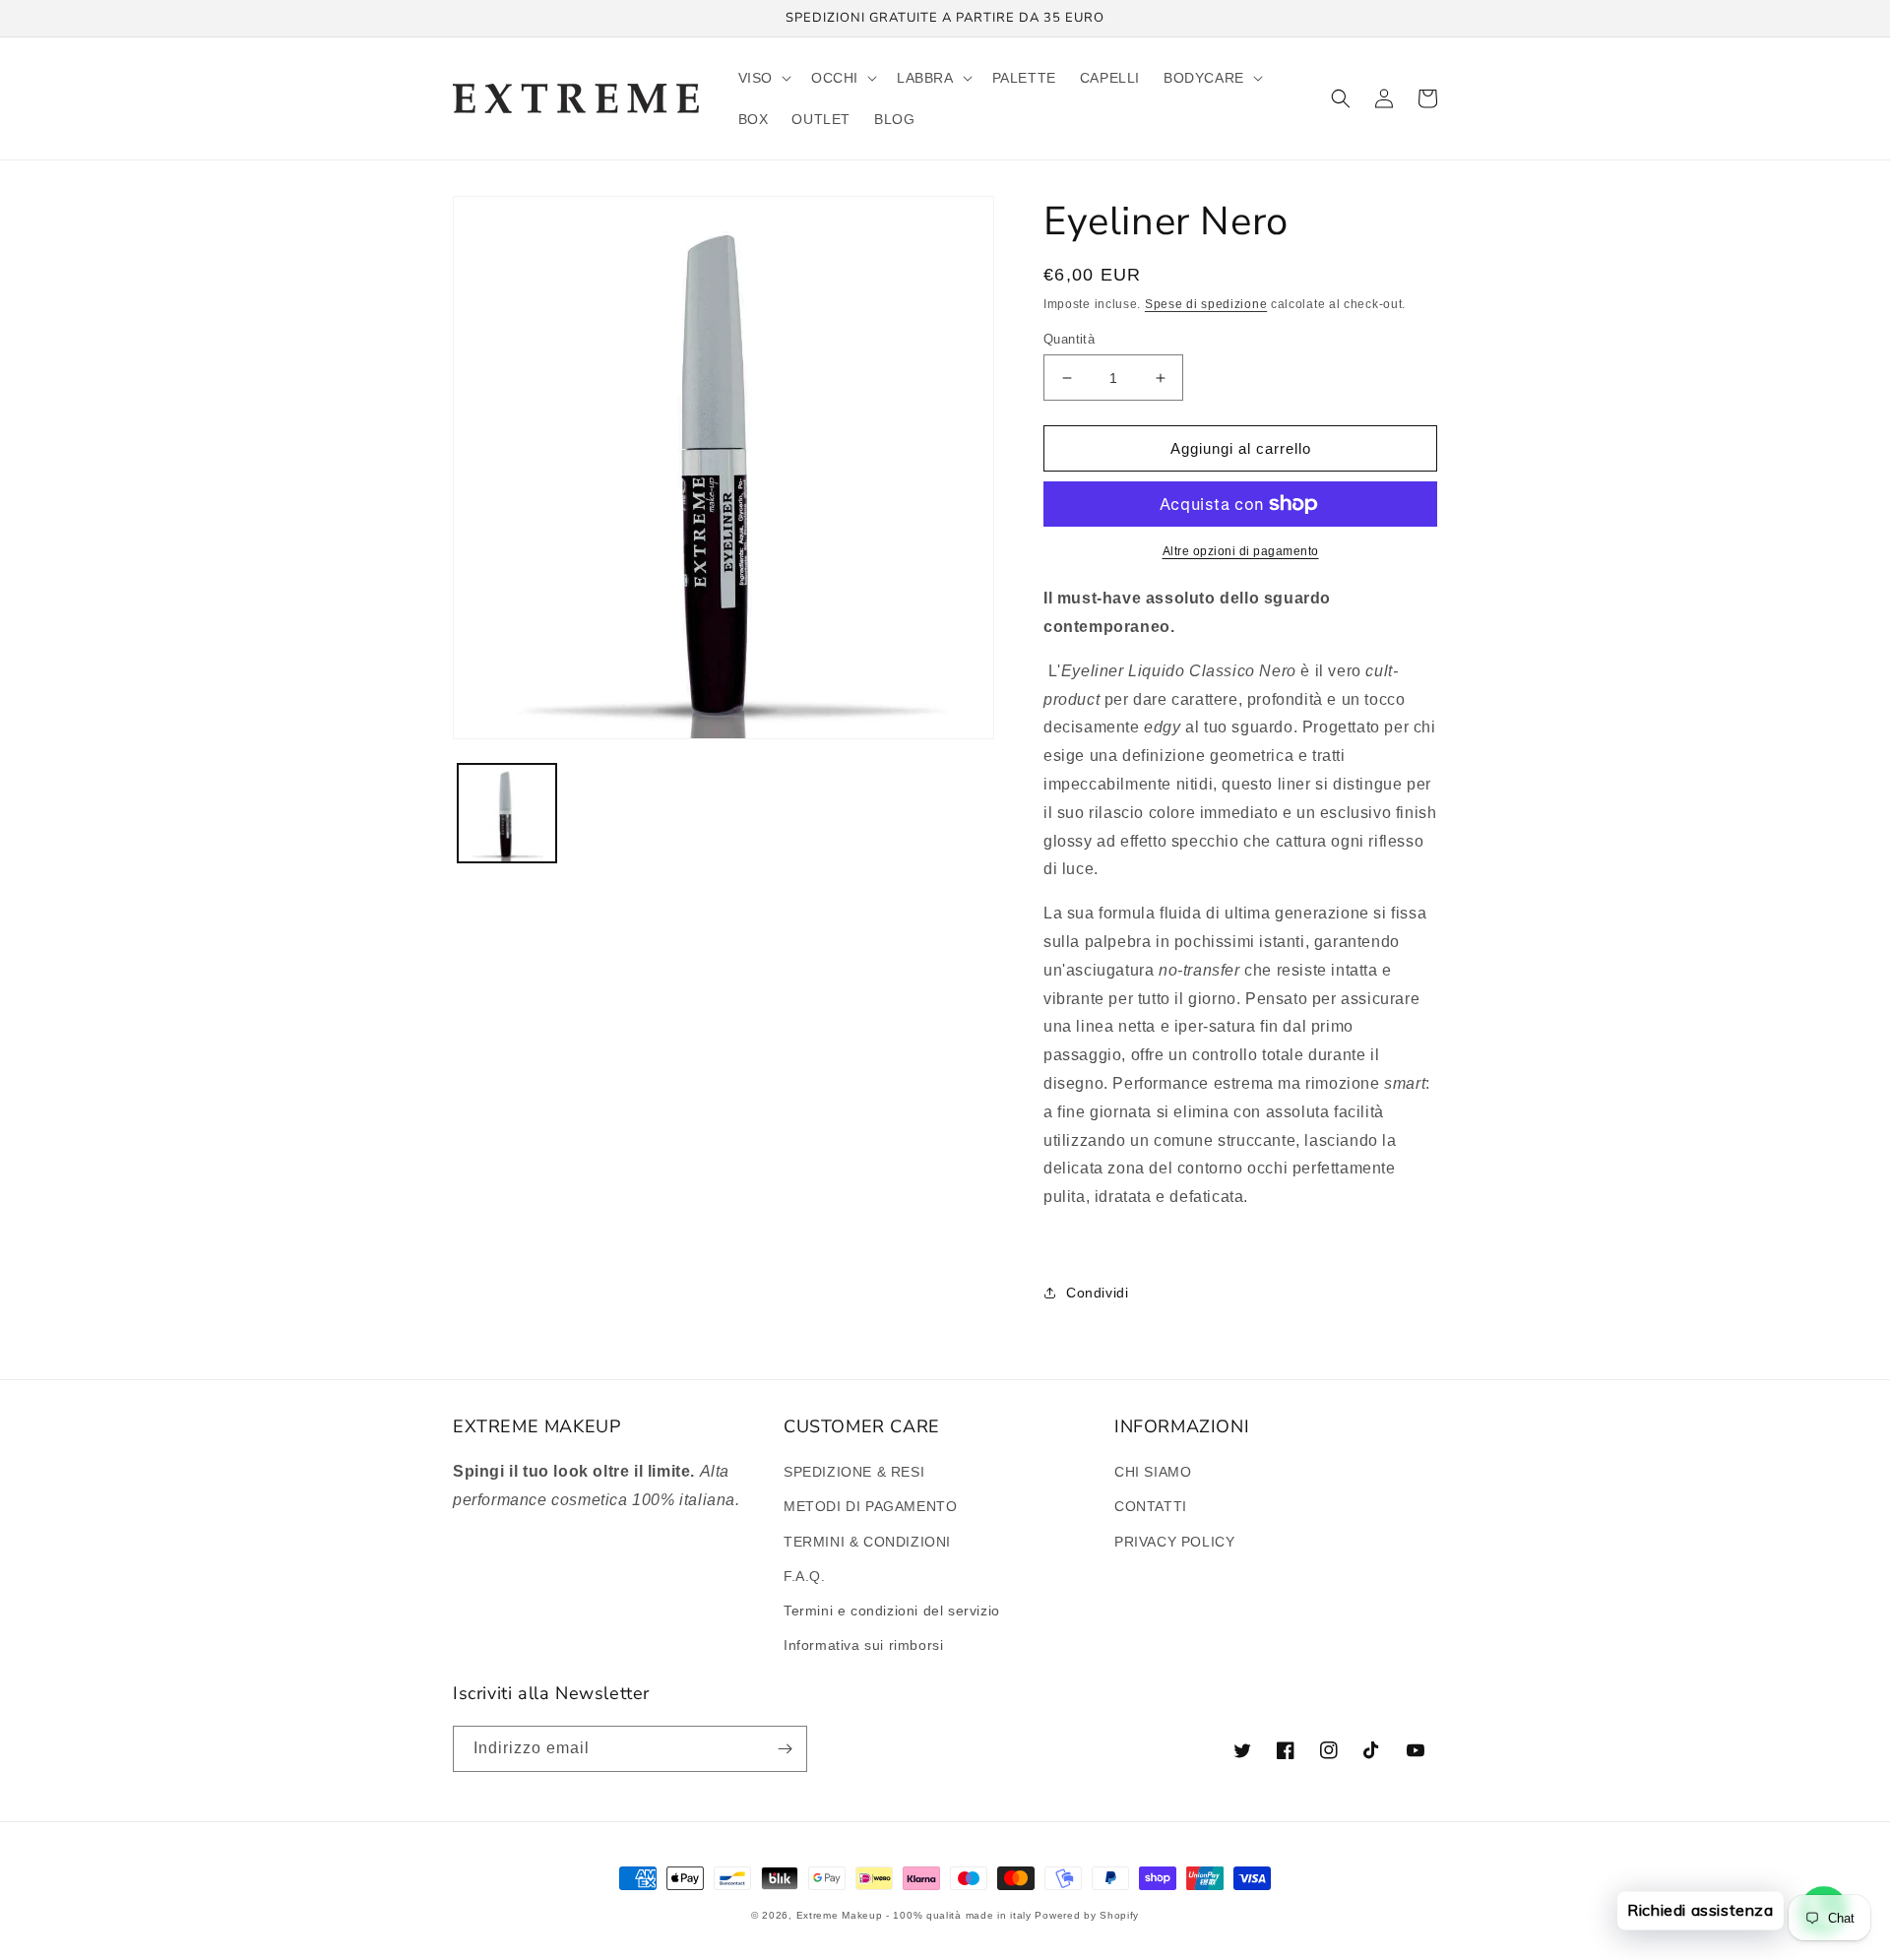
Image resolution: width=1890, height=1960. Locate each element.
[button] (763, 78)
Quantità (1069, 339)
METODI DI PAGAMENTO (870, 1506)
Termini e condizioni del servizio (892, 1611)
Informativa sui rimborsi (863, 1645)
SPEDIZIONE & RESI (854, 1472)
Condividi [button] (1097, 1293)
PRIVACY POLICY (1174, 1542)
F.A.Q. (805, 1576)
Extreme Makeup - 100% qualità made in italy (914, 1915)
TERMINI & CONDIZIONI (867, 1542)
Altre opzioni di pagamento (1241, 551)
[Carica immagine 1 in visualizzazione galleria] (507, 813)
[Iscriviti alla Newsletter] (785, 1749)
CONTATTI (1151, 1506)
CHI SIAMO (1153, 1472)
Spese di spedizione (1206, 304)
